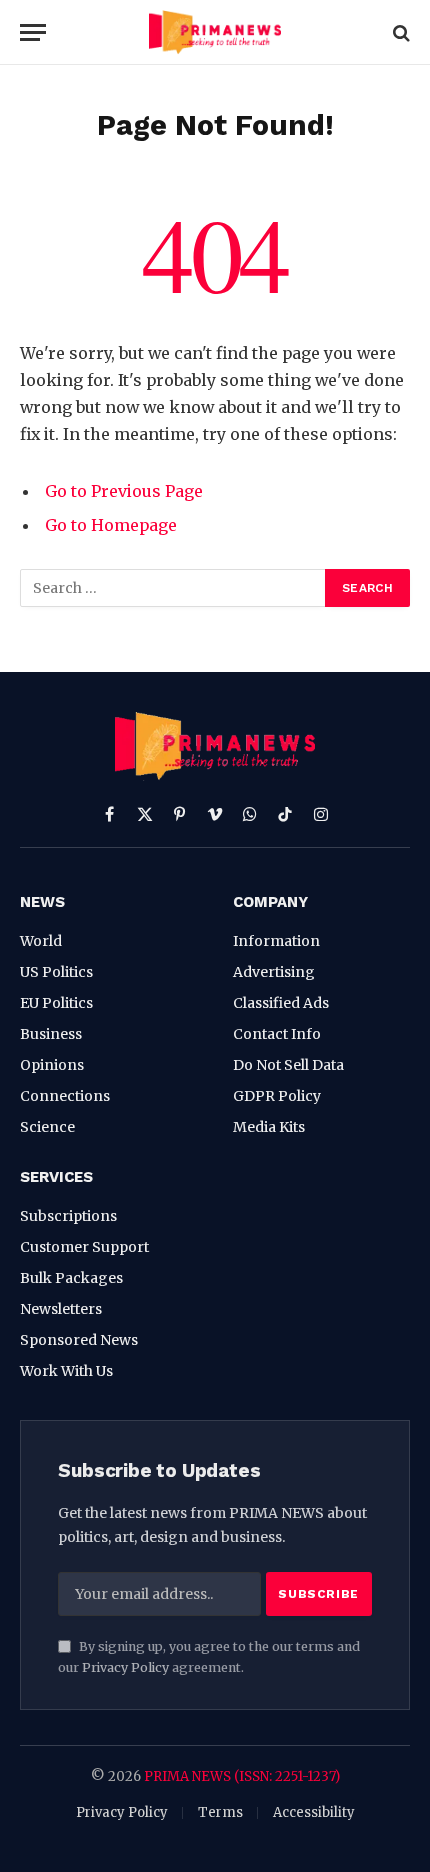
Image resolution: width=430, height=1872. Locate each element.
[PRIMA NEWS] (214, 32)
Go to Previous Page (124, 491)
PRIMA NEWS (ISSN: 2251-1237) (242, 1776)
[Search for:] (173, 588)
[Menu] (33, 32)
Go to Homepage (111, 525)
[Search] (399, 32)
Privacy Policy (125, 1667)
